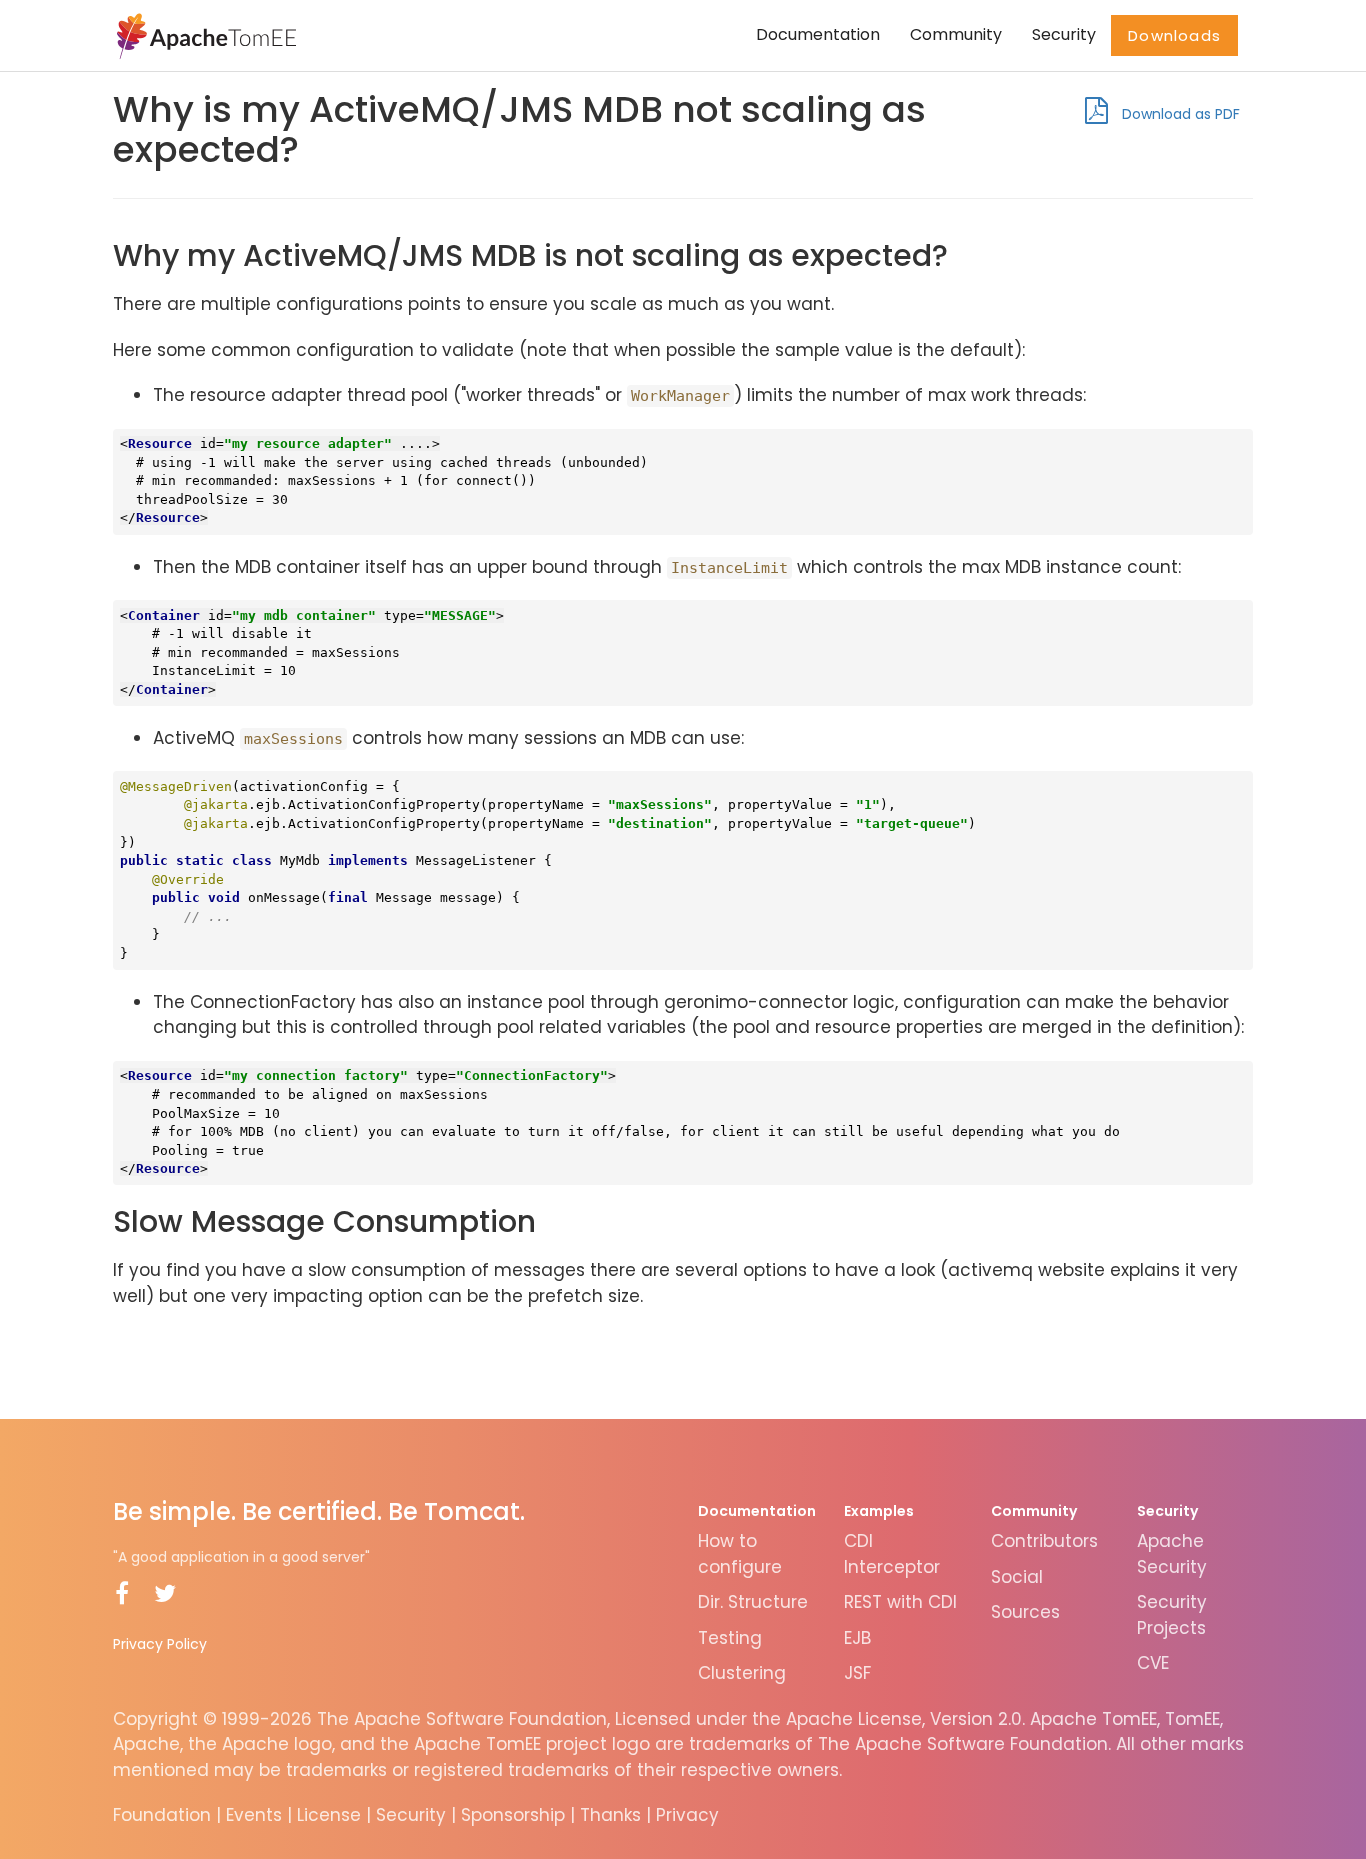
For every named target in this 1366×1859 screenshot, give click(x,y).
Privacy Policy (160, 1644)
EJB (857, 1638)
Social (1017, 1577)
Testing (730, 1638)
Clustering (742, 1673)
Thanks (610, 1815)
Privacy (687, 1815)
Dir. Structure (753, 1602)
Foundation (162, 1815)
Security (1064, 34)
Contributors (1044, 1541)
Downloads (1174, 35)
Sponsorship (513, 1815)
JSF (857, 1673)
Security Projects (1172, 1615)
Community (956, 34)
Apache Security (1172, 1554)
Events (254, 1815)
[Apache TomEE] (204, 35)
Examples (879, 1511)
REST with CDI (900, 1602)
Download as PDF (1179, 114)
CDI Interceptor (892, 1554)
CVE (1153, 1663)
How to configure (740, 1554)
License (329, 1815)
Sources (1025, 1612)
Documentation (818, 34)
